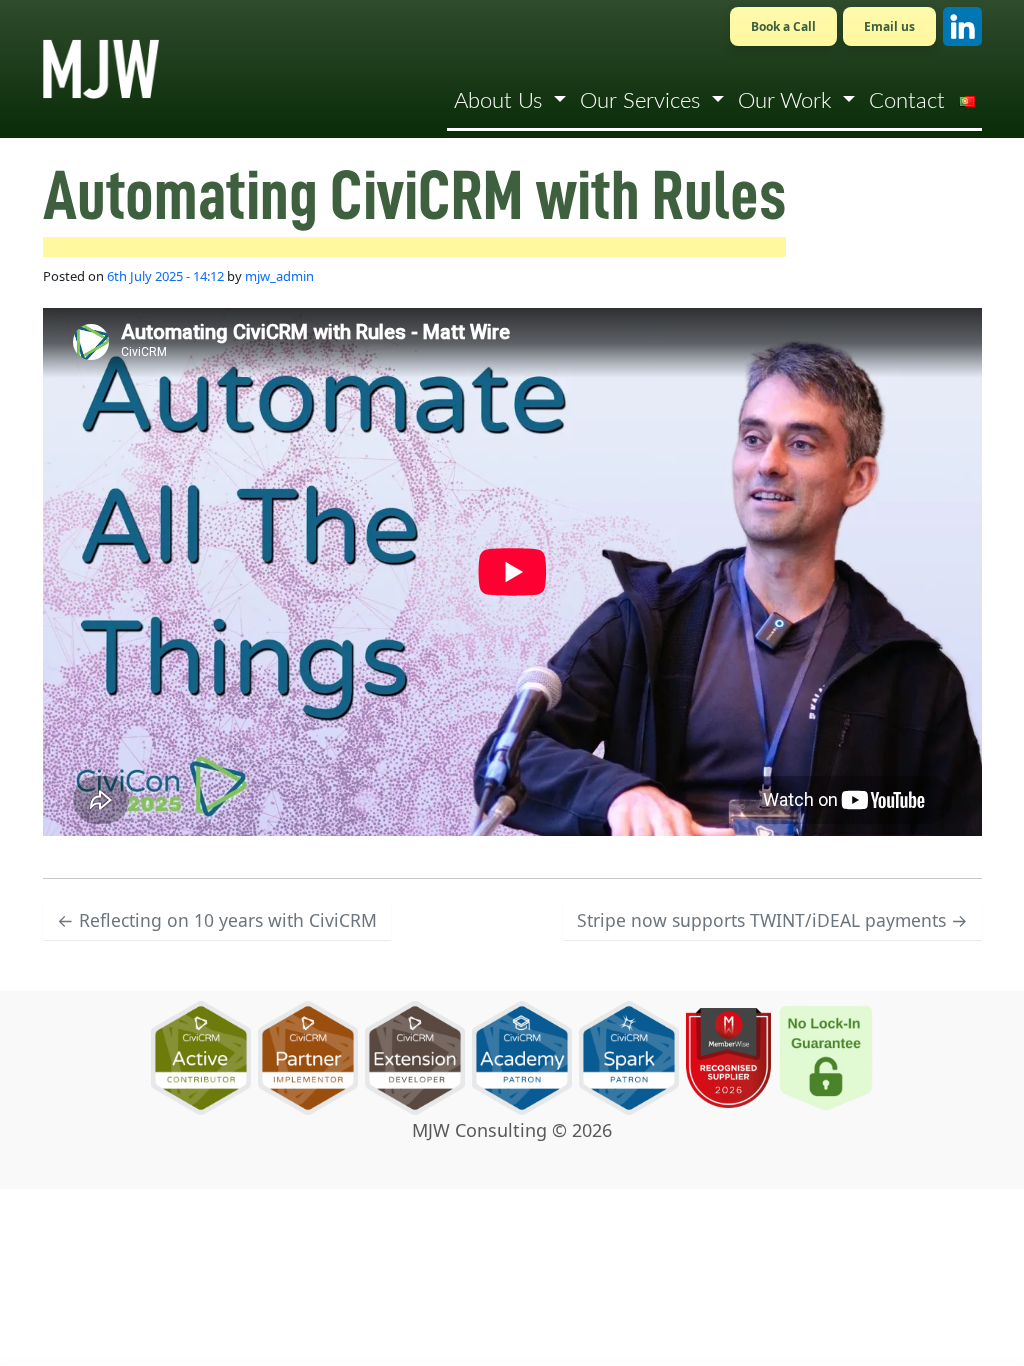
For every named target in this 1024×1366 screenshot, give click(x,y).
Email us (889, 26)
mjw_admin (279, 276)
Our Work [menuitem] (787, 101)
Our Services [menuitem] (643, 101)
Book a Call (783, 26)
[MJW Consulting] (101, 68)
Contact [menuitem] (907, 101)
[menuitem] (967, 101)
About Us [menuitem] (501, 101)
